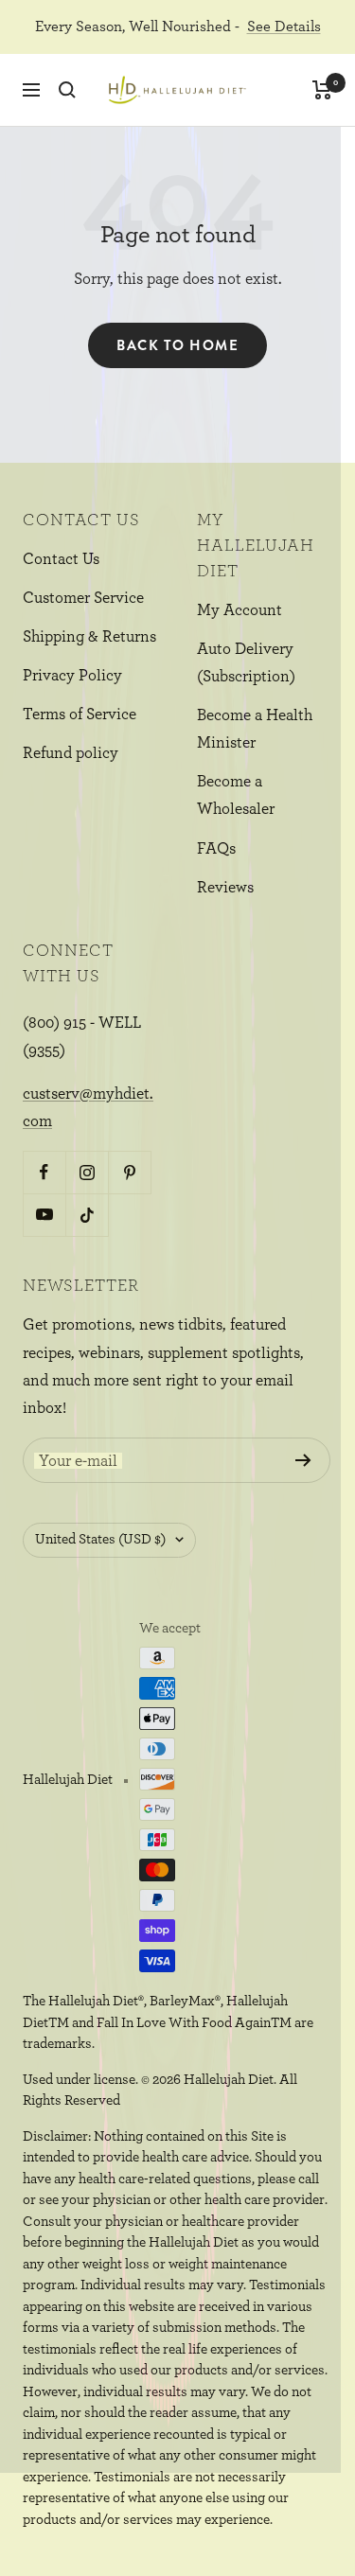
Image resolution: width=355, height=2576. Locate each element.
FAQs (216, 848)
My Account (240, 610)
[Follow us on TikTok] (87, 1215)
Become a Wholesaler (236, 795)
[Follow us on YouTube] (44, 1215)
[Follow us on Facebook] (44, 1172)
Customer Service (83, 598)
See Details (284, 26)
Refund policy (71, 753)
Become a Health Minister (255, 729)
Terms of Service (80, 714)
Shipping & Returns (89, 636)
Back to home (177, 345)
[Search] (67, 90)
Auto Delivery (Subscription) (246, 662)
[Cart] (322, 90)
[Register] (303, 1460)
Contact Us (61, 559)
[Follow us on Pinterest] (129, 1172)
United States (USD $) (100, 1539)
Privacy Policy (72, 675)
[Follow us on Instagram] (87, 1172)
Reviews (225, 887)
